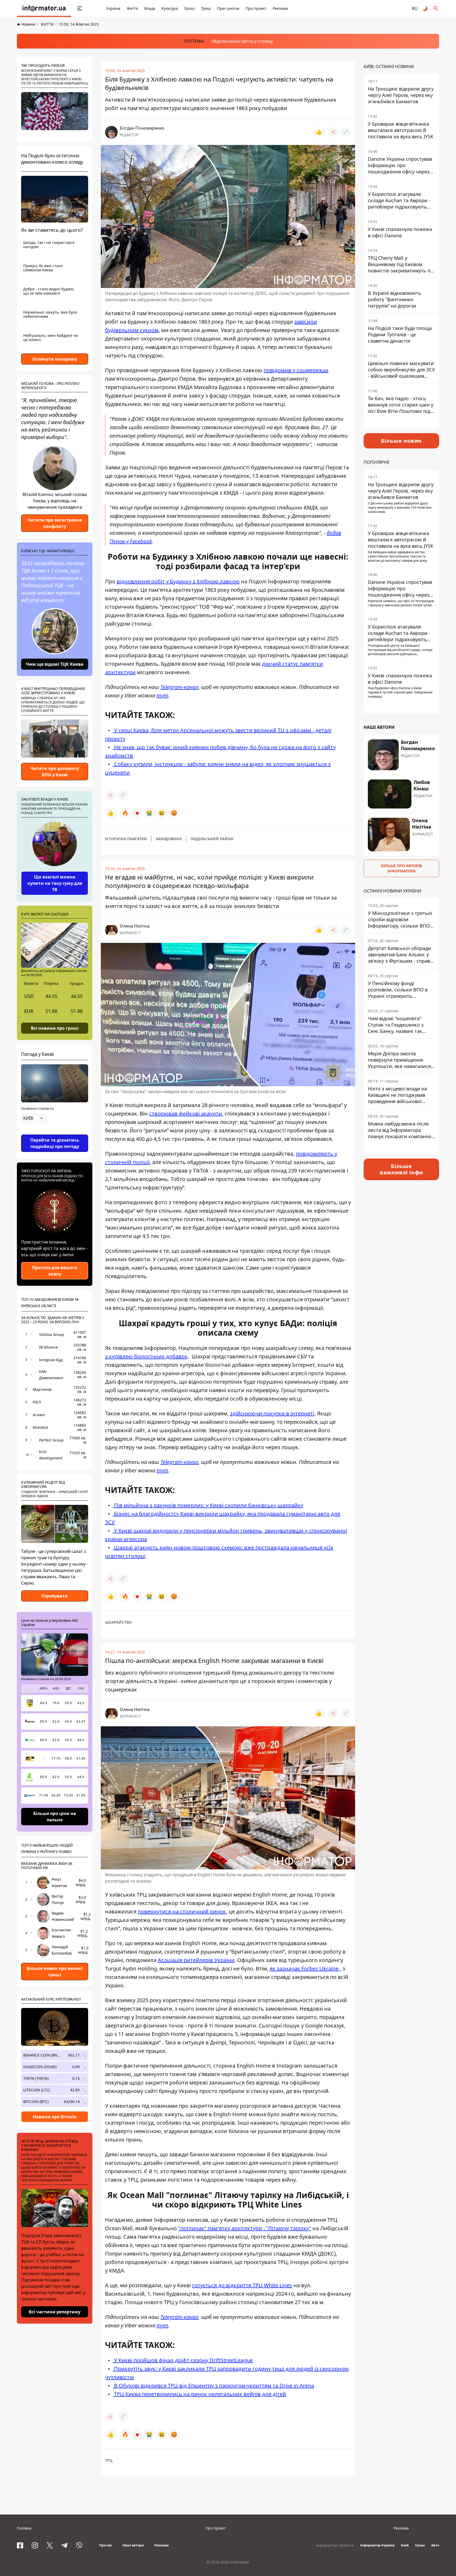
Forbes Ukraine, (321, 1968)
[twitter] (50, 2545)
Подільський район (212, 839)
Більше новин (402, 441)
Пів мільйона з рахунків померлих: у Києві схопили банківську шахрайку (208, 1505)
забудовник (169, 839)
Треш (206, 8)
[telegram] (64, 2545)
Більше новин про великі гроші (55, 1972)
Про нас (106, 2545)
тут (162, 695)
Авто (435, 2545)
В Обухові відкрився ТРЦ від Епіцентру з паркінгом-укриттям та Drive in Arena (213, 2386)
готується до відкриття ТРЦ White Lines (242, 2285)
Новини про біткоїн (55, 2117)
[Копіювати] (346, 132)
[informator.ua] (44, 8)
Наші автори (133, 2545)
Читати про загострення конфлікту (55, 523)
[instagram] (35, 2545)
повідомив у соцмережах (296, 370)
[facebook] (20, 2545)
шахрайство (118, 1622)
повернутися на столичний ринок (182, 1911)
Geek (405, 2545)
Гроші (189, 8)
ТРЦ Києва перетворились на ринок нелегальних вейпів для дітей (199, 2394)
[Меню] (80, 8)
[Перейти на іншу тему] (425, 8)
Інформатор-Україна (377, 2545)
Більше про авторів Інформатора (402, 868)
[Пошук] (436, 8)
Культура (170, 8)
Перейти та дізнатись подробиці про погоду (55, 1143)
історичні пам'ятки (126, 839)
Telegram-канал (179, 687)
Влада (150, 8)
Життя (132, 8)
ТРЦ (109, 2460)
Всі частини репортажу (55, 2312)
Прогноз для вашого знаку (55, 1271)
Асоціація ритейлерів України (196, 1960)
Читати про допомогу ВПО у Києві (55, 772)
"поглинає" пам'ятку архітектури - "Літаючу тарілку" (245, 2228)
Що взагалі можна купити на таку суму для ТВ (55, 883)
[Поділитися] (333, 132)
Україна (113, 8)
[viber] (79, 2545)
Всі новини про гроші (55, 1028)
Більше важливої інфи (401, 1169)
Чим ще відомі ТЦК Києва (55, 664)
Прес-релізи (228, 8)
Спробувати (55, 1596)
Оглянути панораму (55, 359)
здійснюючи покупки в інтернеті (272, 1413)
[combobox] (34, 1118)
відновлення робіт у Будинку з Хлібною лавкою (178, 581)
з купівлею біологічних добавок (146, 1356)
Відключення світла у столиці (243, 41)
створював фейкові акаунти (186, 1114)
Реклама (280, 8)
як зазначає (286, 1968)
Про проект (256, 8)
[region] (55, 1133)
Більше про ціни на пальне (55, 1817)
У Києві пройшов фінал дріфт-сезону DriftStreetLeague (183, 2360)
